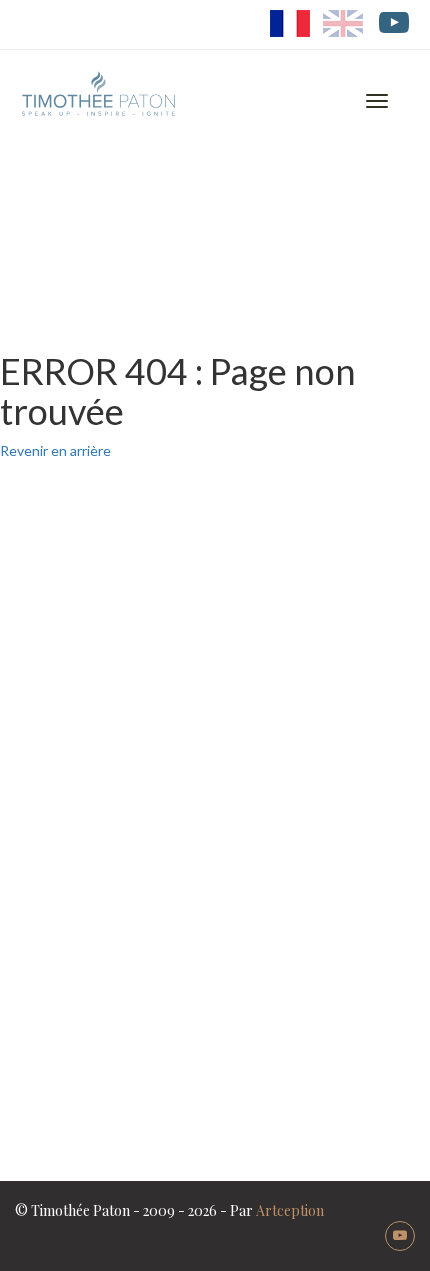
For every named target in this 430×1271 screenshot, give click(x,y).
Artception (290, 1210)
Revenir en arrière (55, 450)
